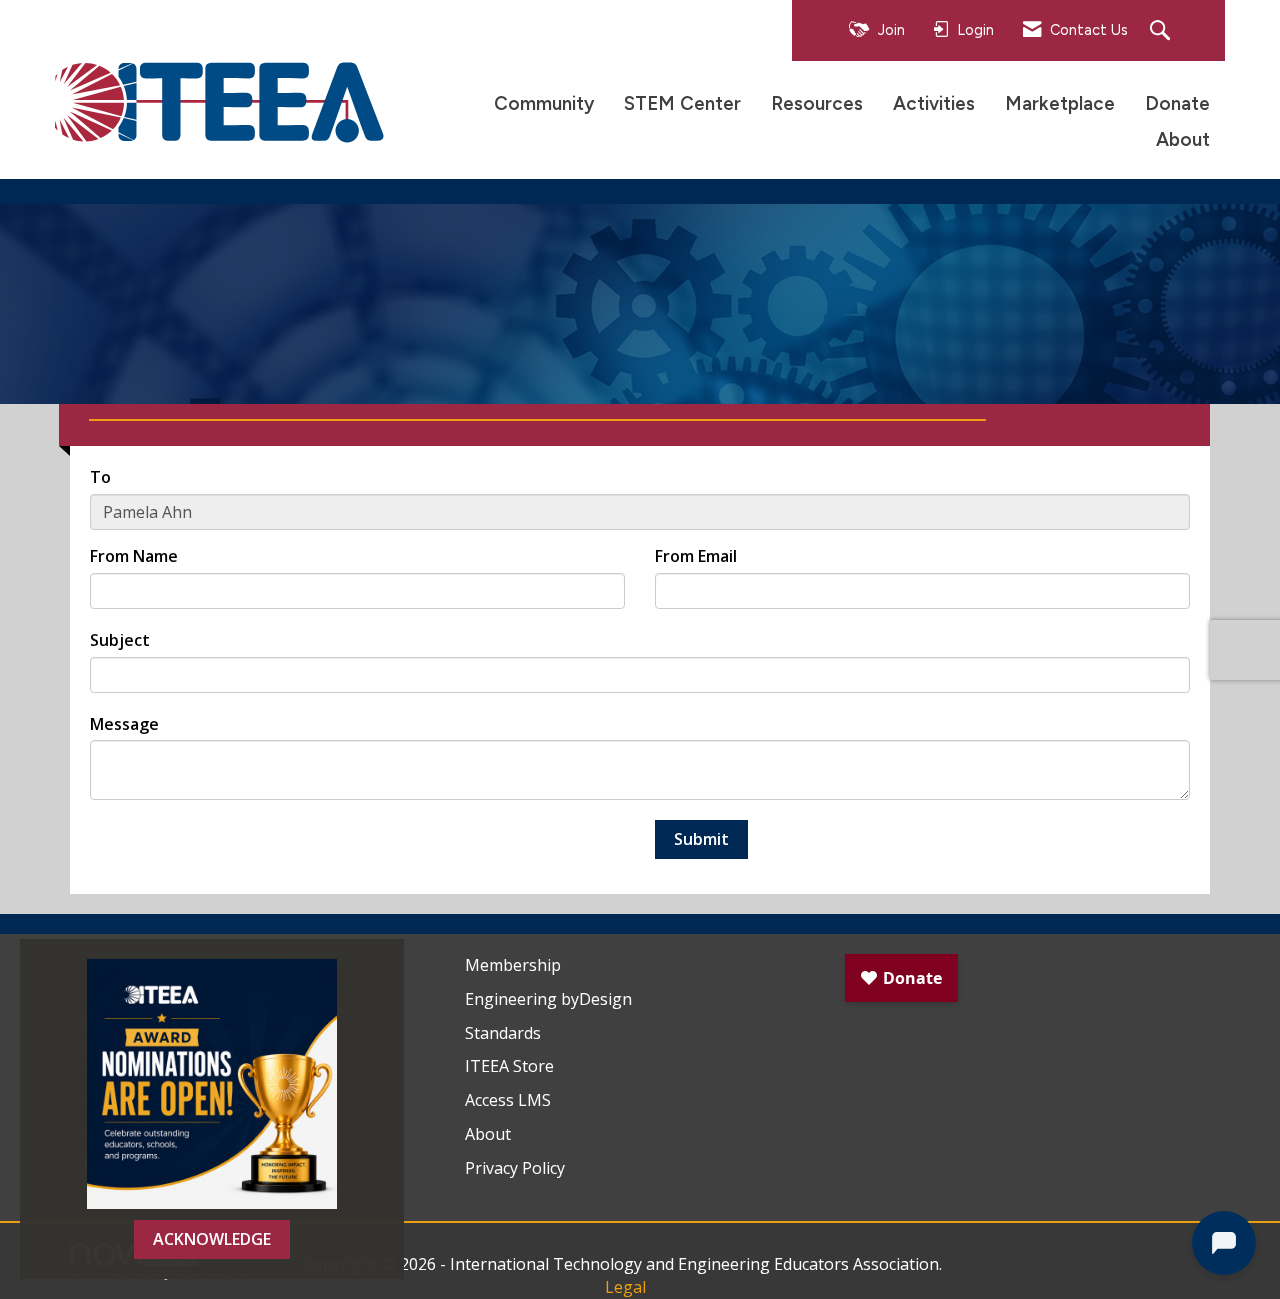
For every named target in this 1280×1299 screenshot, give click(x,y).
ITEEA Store (509, 1066)
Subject (120, 640)
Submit (701, 839)
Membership (513, 965)
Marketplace (1060, 103)
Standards (503, 1033)
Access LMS (508, 1100)
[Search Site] (1162, 31)
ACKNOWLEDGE (212, 1239)
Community (544, 103)
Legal (625, 1287)
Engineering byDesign (548, 999)
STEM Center (682, 103)
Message (124, 724)
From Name (134, 556)
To (100, 477)
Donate (1177, 103)
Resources (817, 103)
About (1183, 139)
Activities (934, 103)
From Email (696, 556)
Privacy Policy (515, 1168)
